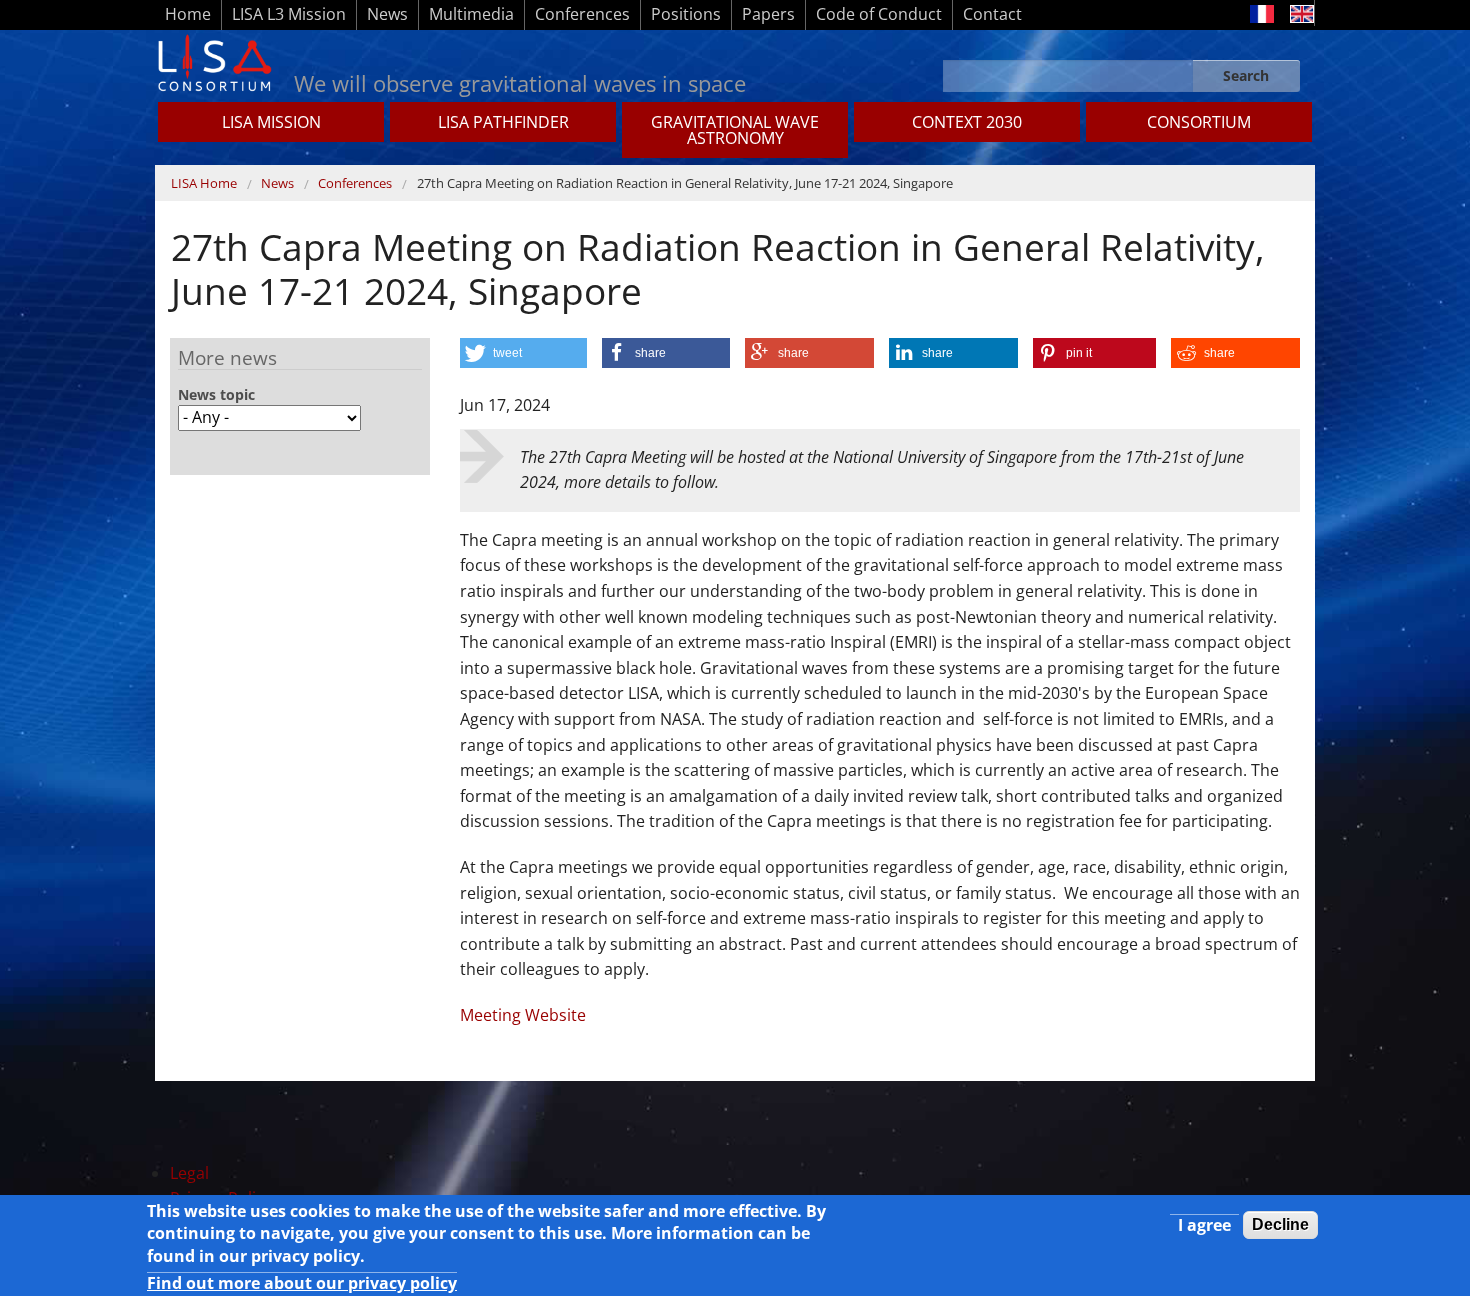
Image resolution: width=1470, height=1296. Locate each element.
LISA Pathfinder (503, 122)
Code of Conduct (879, 14)
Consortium (1199, 122)
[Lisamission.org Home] (214, 61)
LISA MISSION (271, 122)
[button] (523, 353)
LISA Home (204, 183)
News (387, 14)
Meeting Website (523, 1015)
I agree (1204, 1225)
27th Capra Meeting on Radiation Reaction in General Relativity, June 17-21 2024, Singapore (685, 183)
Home (188, 14)
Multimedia (471, 14)
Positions (686, 14)
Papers (768, 14)
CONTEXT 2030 (967, 122)
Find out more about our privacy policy (302, 1283)
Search (1246, 75)
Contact (992, 14)
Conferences (582, 14)
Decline (1280, 1224)
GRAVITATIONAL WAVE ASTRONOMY (735, 130)
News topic (216, 395)
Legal (189, 1173)
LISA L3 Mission (289, 14)
